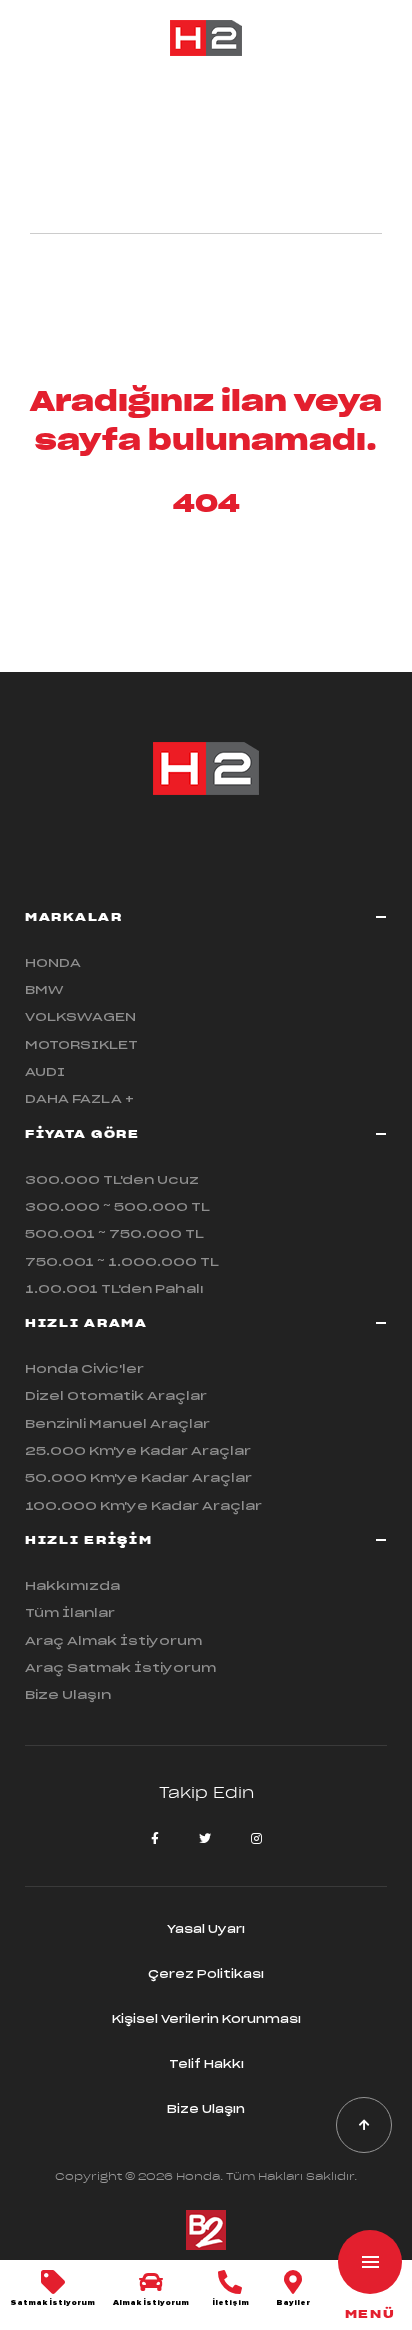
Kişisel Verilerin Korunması (206, 2019)
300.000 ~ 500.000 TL (117, 1206)
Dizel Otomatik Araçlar (116, 1395)
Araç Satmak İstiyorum (120, 1667)
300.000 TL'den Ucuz (112, 1179)
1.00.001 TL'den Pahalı (114, 1288)
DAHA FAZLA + (79, 1098)
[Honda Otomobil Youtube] (205, 1839)
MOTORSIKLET (81, 1044)
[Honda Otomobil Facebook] (155, 1839)
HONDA (53, 962)
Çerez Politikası (206, 1974)
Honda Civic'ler (84, 1368)
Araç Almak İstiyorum (113, 1640)
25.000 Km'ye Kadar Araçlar (138, 1450)
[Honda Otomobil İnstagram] (256, 1839)
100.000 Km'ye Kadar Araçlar (143, 1505)
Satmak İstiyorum (52, 2302)
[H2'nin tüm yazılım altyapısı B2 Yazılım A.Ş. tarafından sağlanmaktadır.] (206, 2246)
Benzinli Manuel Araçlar (117, 1423)
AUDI (45, 1071)
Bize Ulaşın (68, 1694)
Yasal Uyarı (206, 1929)
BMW (44, 989)
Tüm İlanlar (70, 1612)
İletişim (230, 2302)
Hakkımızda (72, 1585)
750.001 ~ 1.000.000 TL (122, 1261)
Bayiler (293, 2302)
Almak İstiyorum (151, 2302)
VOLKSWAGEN (80, 1016)
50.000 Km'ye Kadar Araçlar (138, 1477)
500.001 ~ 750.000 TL (114, 1233)
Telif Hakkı (206, 2064)
